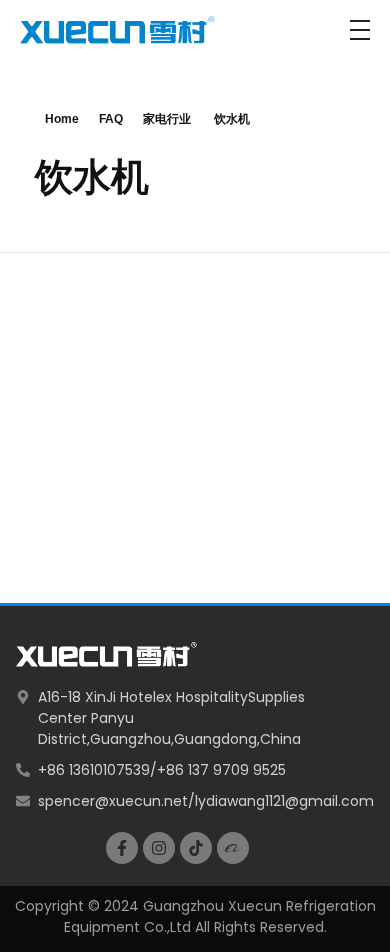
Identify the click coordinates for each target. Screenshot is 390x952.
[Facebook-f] (122, 848)
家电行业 (167, 119)
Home (62, 119)
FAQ (111, 119)
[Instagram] (159, 848)
